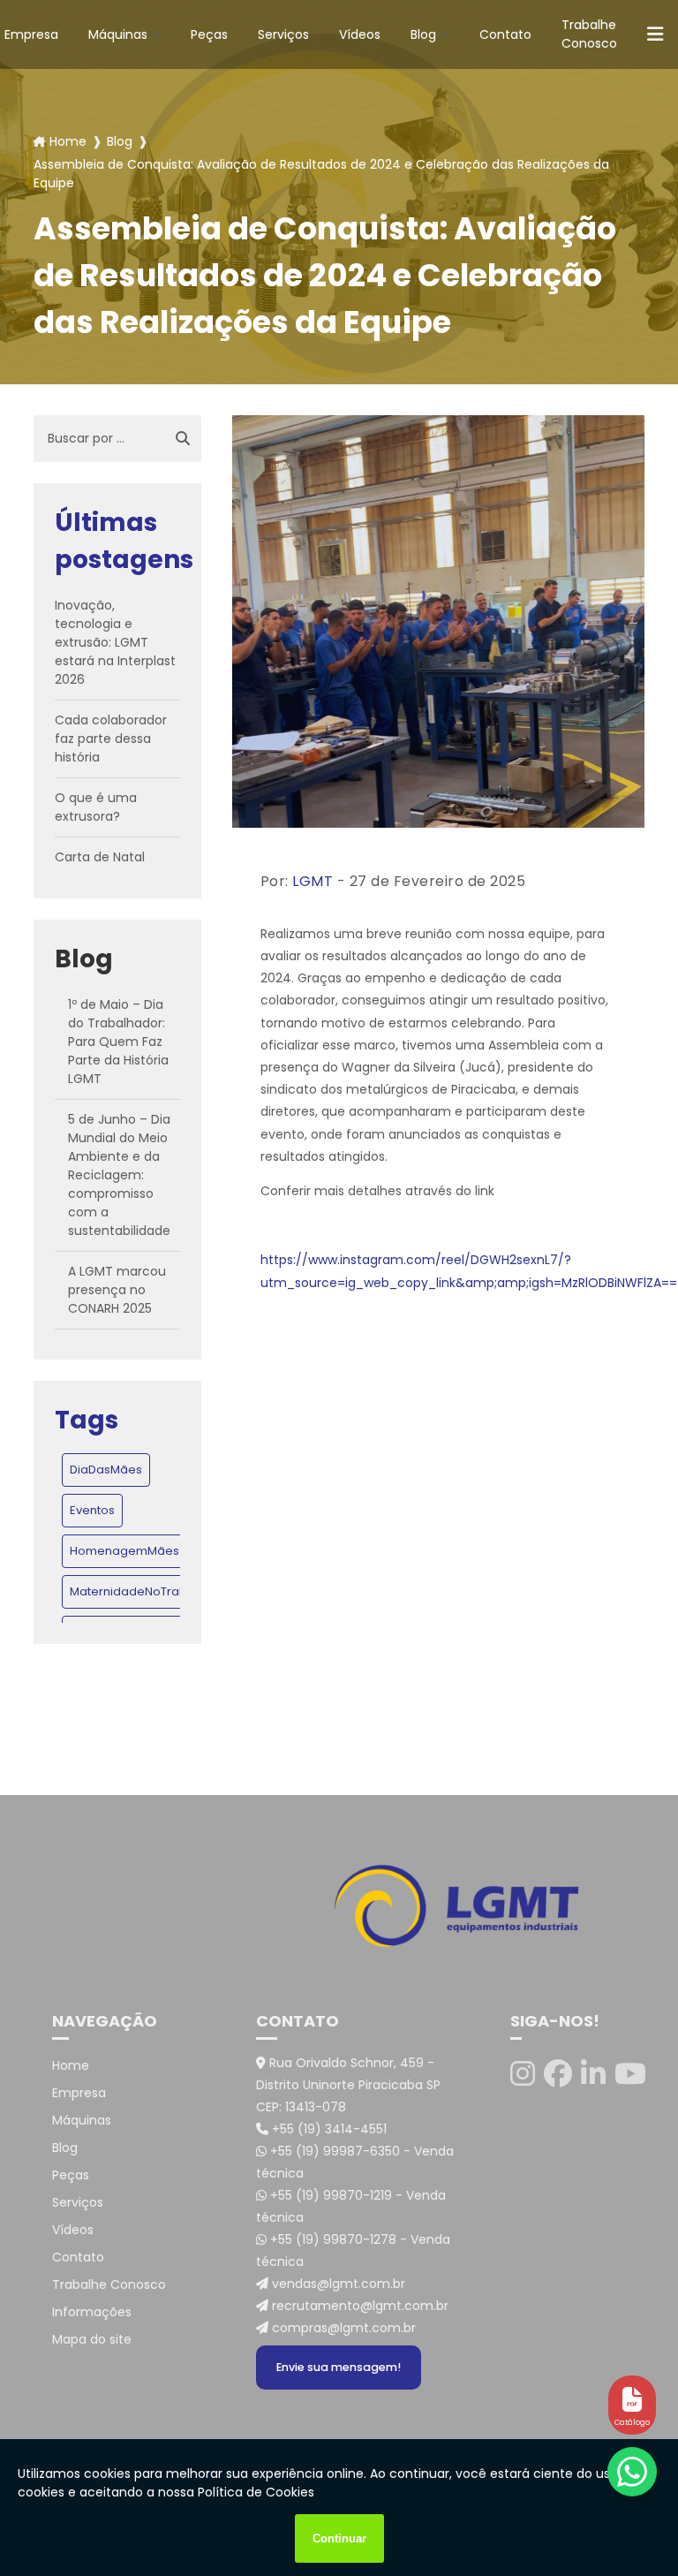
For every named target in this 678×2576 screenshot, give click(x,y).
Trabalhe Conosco (589, 34)
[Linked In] (593, 2074)
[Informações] (655, 35)
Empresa (79, 2093)
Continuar (339, 2538)
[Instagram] (523, 2074)
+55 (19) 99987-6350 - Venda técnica (355, 2162)
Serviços (283, 34)
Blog (423, 34)
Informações (92, 2312)
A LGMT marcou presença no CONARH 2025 (117, 1290)
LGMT (313, 881)
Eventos (92, 1510)
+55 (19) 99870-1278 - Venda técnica (353, 2250)
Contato (505, 34)
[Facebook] (558, 2074)
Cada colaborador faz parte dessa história (111, 739)
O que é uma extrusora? (96, 807)
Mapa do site (92, 2339)
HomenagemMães (124, 1551)
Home (68, 141)
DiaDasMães (106, 1470)
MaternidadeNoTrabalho (141, 1591)
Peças (209, 34)
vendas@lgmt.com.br (337, 2284)
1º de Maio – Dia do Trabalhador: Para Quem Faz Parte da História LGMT (118, 1042)
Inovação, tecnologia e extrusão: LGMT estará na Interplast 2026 (115, 642)
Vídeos (360, 34)
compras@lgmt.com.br (342, 2328)
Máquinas (118, 34)
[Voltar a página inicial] (339, 1906)
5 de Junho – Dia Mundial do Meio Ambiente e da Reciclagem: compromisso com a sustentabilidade (119, 1175)
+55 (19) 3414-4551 (328, 2129)
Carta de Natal (100, 857)
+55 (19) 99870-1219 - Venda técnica (351, 2206)
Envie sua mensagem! (339, 2367)
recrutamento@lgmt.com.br (358, 2306)
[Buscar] (183, 439)
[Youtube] (630, 2074)
